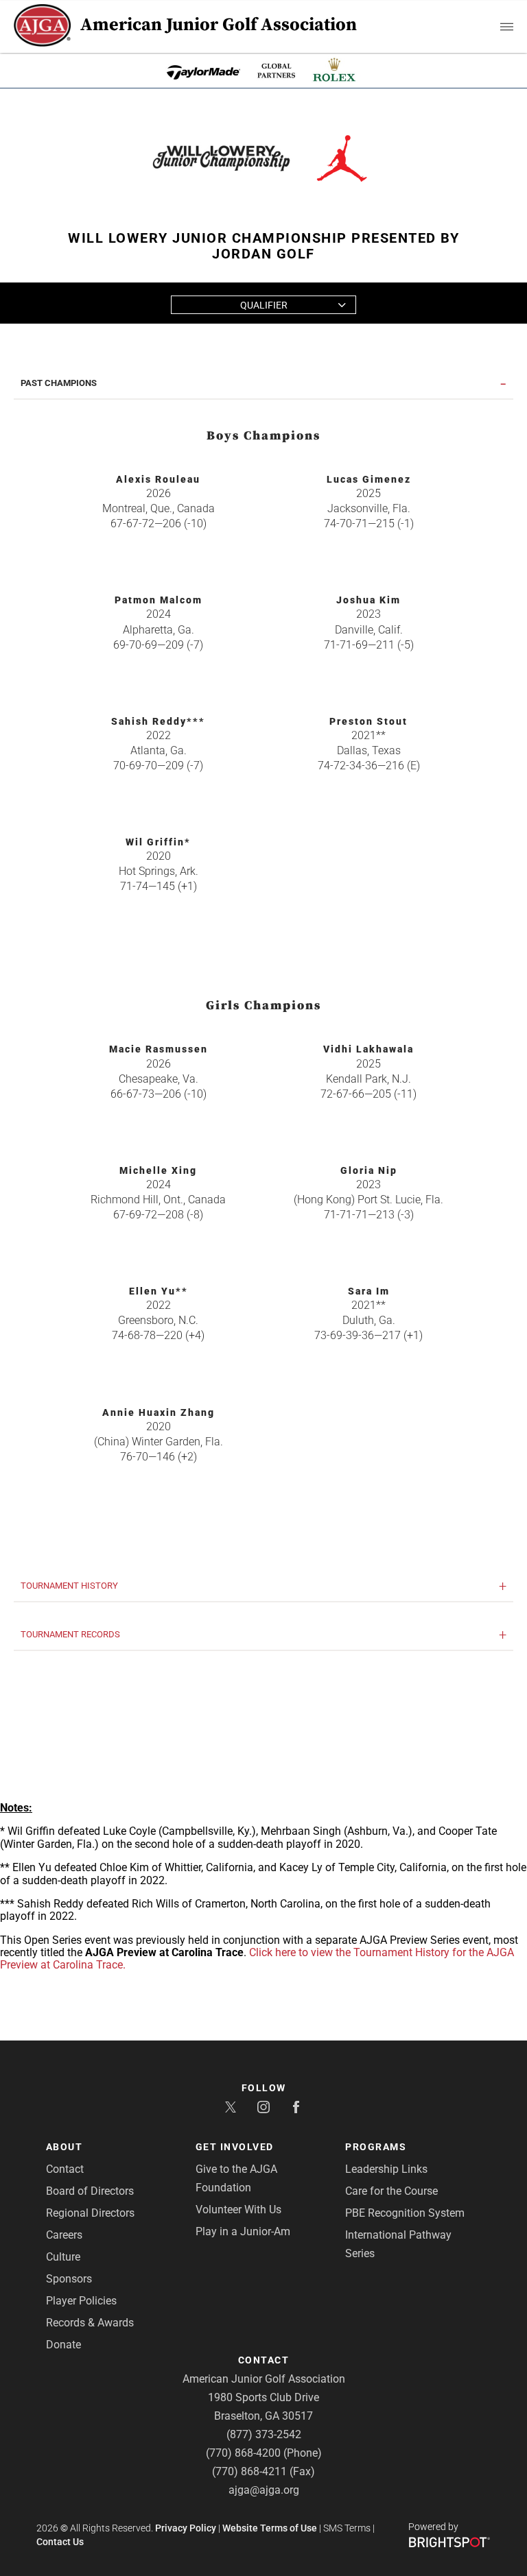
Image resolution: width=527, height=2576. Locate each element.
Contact (65, 2169)
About (65, 2147)
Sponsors (69, 2279)
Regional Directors (90, 2213)
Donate (63, 2345)
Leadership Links (386, 2169)
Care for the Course (391, 2191)
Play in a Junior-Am (243, 2231)
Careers (64, 2235)
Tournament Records (70, 1635)
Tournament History (69, 1586)
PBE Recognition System (405, 2213)
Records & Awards (90, 2323)
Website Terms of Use (270, 2528)
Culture (63, 2257)
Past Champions (59, 383)
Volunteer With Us (238, 2210)
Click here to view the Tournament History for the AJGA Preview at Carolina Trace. (257, 1959)
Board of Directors (90, 2191)
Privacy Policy (186, 2528)
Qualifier (264, 305)
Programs (376, 2147)
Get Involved (235, 2147)
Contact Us (60, 2542)
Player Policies (81, 2301)
